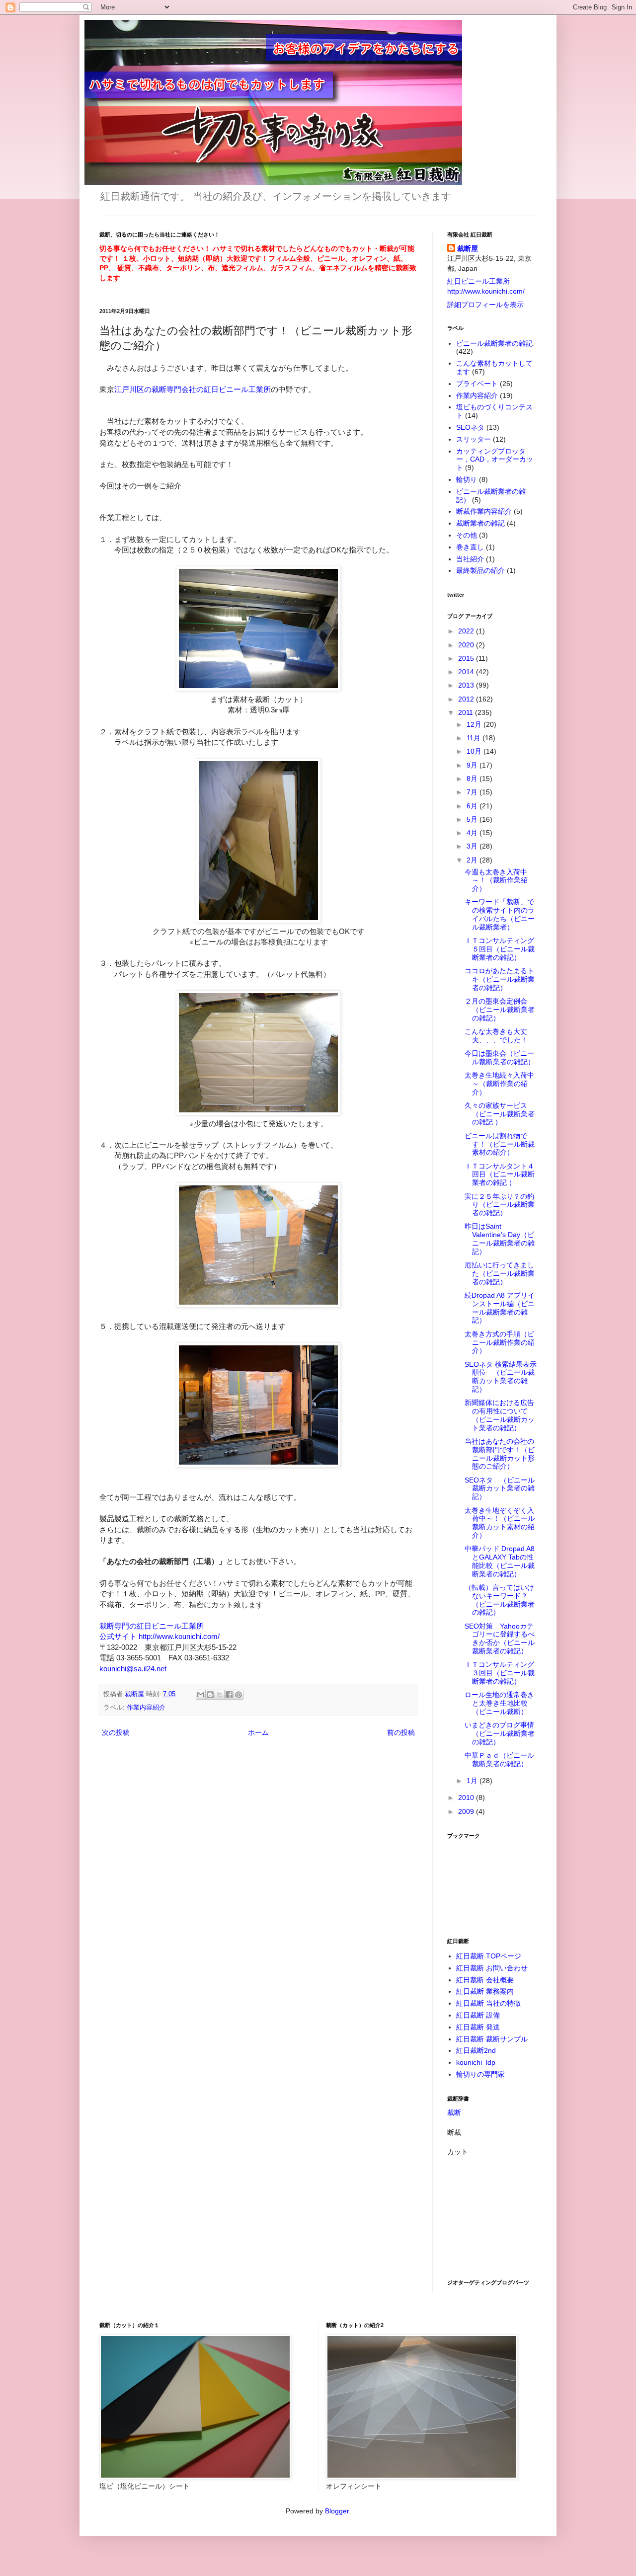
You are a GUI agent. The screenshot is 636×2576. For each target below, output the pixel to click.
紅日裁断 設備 (478, 2015)
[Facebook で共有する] (229, 1695)
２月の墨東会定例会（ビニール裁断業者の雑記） (500, 1010)
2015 (467, 658)
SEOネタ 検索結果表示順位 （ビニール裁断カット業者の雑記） (501, 1377)
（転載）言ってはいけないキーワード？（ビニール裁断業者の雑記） (500, 1600)
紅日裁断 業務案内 (485, 1991)
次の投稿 (116, 1732)
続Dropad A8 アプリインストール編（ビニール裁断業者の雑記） (500, 1308)
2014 (467, 672)
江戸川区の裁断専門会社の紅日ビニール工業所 (193, 389)
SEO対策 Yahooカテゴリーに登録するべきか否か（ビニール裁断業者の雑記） (500, 1639)
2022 (467, 631)
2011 (467, 712)
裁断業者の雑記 (480, 523)
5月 (473, 819)
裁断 (454, 2112)
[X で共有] (220, 1695)
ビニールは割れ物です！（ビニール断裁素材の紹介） (500, 1144)
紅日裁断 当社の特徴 (488, 2003)
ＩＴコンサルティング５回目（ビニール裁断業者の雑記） (500, 949)
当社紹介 (470, 559)
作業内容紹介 (146, 1708)
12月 (475, 724)
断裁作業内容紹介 (484, 511)
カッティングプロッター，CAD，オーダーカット (495, 460)
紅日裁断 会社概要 (485, 1980)
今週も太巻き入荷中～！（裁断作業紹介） (496, 880)
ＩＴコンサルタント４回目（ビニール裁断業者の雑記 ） (500, 1174)
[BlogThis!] (210, 1695)
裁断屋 (468, 248)
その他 (467, 535)
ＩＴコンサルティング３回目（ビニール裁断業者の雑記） (500, 1673)
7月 (473, 792)
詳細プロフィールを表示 (485, 305)
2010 (467, 1797)
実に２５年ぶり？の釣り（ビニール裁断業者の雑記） (500, 1205)
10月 (475, 751)
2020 (467, 645)
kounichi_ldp (476, 2062)
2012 (467, 699)
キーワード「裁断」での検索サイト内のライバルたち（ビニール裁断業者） (500, 914)
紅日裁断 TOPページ (489, 1956)
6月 (473, 806)
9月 (473, 765)
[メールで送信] (201, 1695)
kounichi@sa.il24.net (133, 1669)
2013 (467, 685)
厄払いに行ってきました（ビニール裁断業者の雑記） (500, 1273)
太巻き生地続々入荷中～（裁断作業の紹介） (499, 1084)
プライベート (477, 384)
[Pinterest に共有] (238, 1695)
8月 (473, 779)
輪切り (467, 479)
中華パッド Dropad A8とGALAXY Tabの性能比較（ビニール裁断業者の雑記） (500, 1561)
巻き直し (470, 547)
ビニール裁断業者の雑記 (494, 343)
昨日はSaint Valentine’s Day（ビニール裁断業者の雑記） (500, 1239)
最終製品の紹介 (480, 570)
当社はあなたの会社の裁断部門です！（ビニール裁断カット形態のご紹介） (500, 1454)
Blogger (337, 2511)
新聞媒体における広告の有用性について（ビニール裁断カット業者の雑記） (500, 1415)
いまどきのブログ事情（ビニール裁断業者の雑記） (500, 1733)
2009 (467, 1811)
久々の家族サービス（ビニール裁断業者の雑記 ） (500, 1114)
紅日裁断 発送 (478, 2027)
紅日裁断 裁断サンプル (492, 2039)
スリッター (474, 439)
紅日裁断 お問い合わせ (492, 1968)
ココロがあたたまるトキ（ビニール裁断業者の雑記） (500, 979)
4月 (473, 833)
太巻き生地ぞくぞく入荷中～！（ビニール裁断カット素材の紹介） (500, 1523)
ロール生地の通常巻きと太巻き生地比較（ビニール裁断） (499, 1703)
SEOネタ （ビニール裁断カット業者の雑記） (500, 1488)
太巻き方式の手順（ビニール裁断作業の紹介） (500, 1342)
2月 (473, 860)
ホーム (258, 1732)
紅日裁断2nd (476, 2050)
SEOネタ (470, 427)
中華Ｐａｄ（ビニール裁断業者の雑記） (499, 1759)
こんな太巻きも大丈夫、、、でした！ (496, 1036)
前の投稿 (401, 1732)
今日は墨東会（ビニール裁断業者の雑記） (500, 1057)
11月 (475, 738)
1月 (473, 1781)
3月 (473, 846)
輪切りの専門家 (480, 2074)
